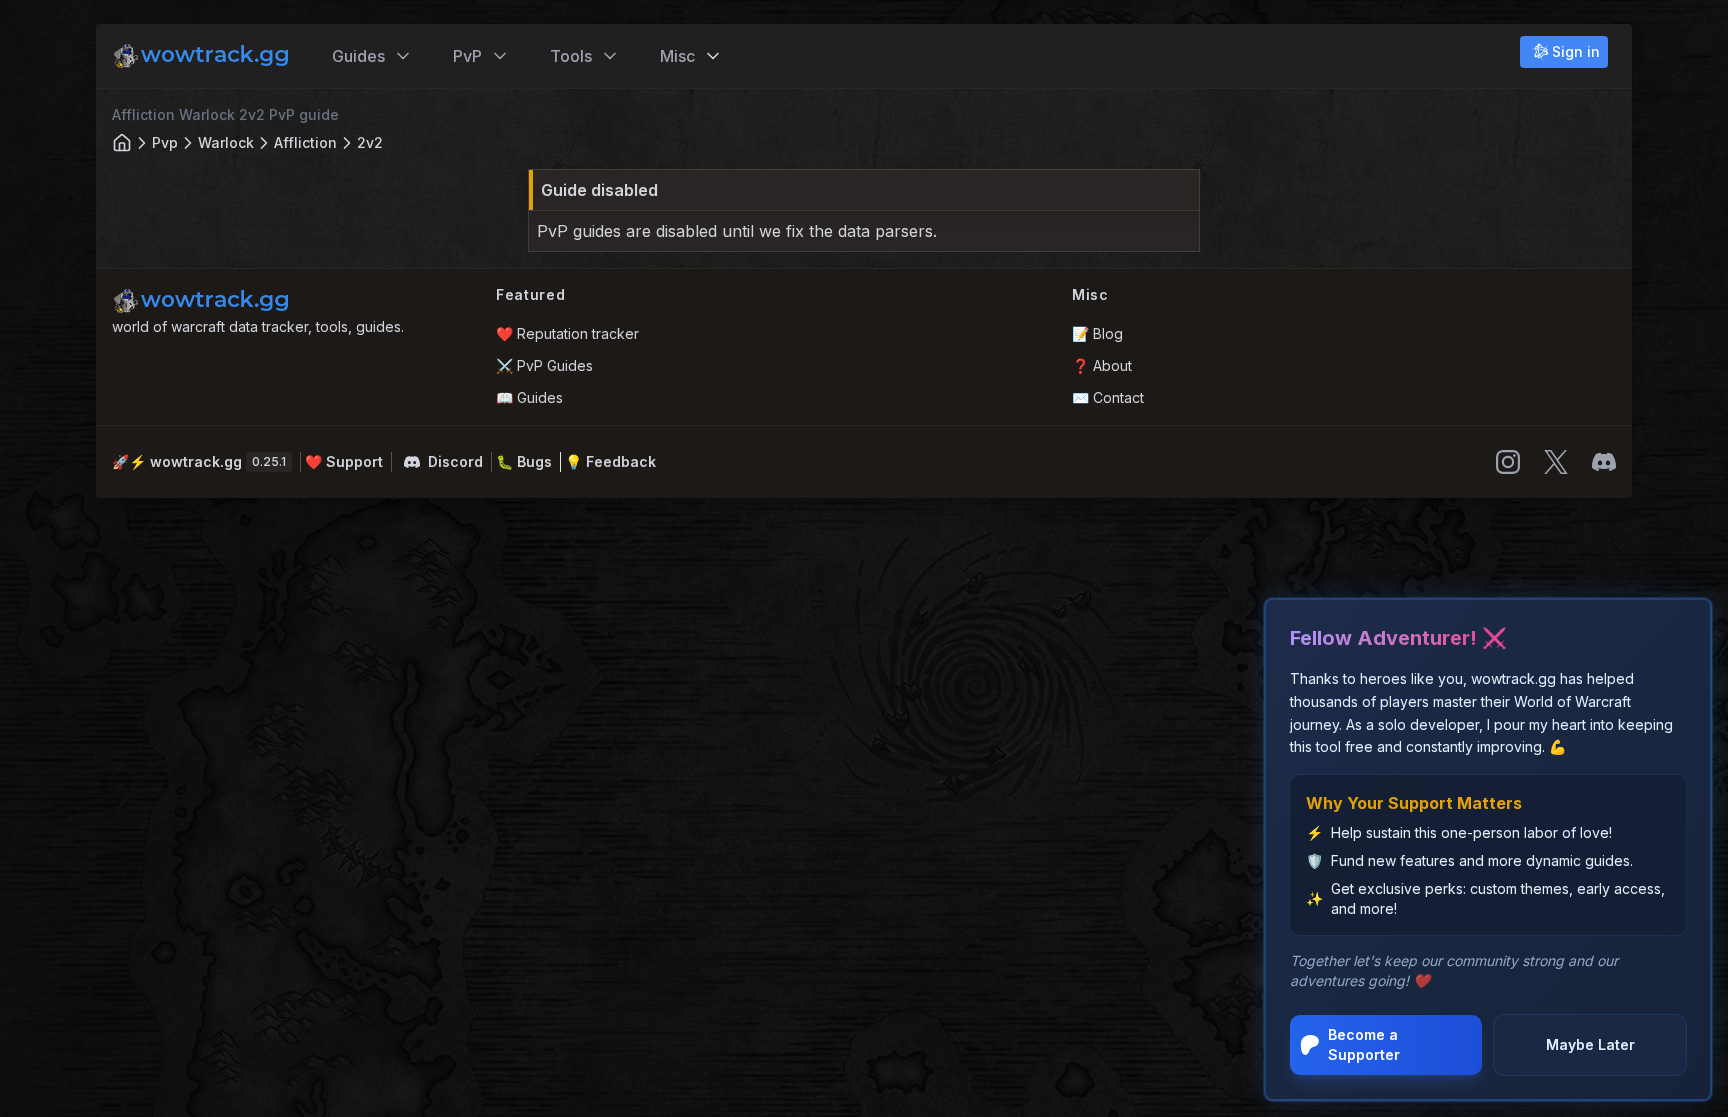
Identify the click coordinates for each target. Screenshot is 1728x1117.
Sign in (1576, 51)
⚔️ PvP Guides (544, 365)
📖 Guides (529, 397)
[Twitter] (1556, 462)
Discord (455, 461)
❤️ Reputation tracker (567, 333)
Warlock (226, 142)
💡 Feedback (610, 461)
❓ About (1102, 365)
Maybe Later (1590, 1044)
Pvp (165, 142)
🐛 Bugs (524, 461)
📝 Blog (1097, 333)
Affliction (305, 142)
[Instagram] (1508, 462)
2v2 (370, 142)
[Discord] (1604, 462)
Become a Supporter (1364, 1044)
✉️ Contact (1108, 397)
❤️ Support (344, 461)
